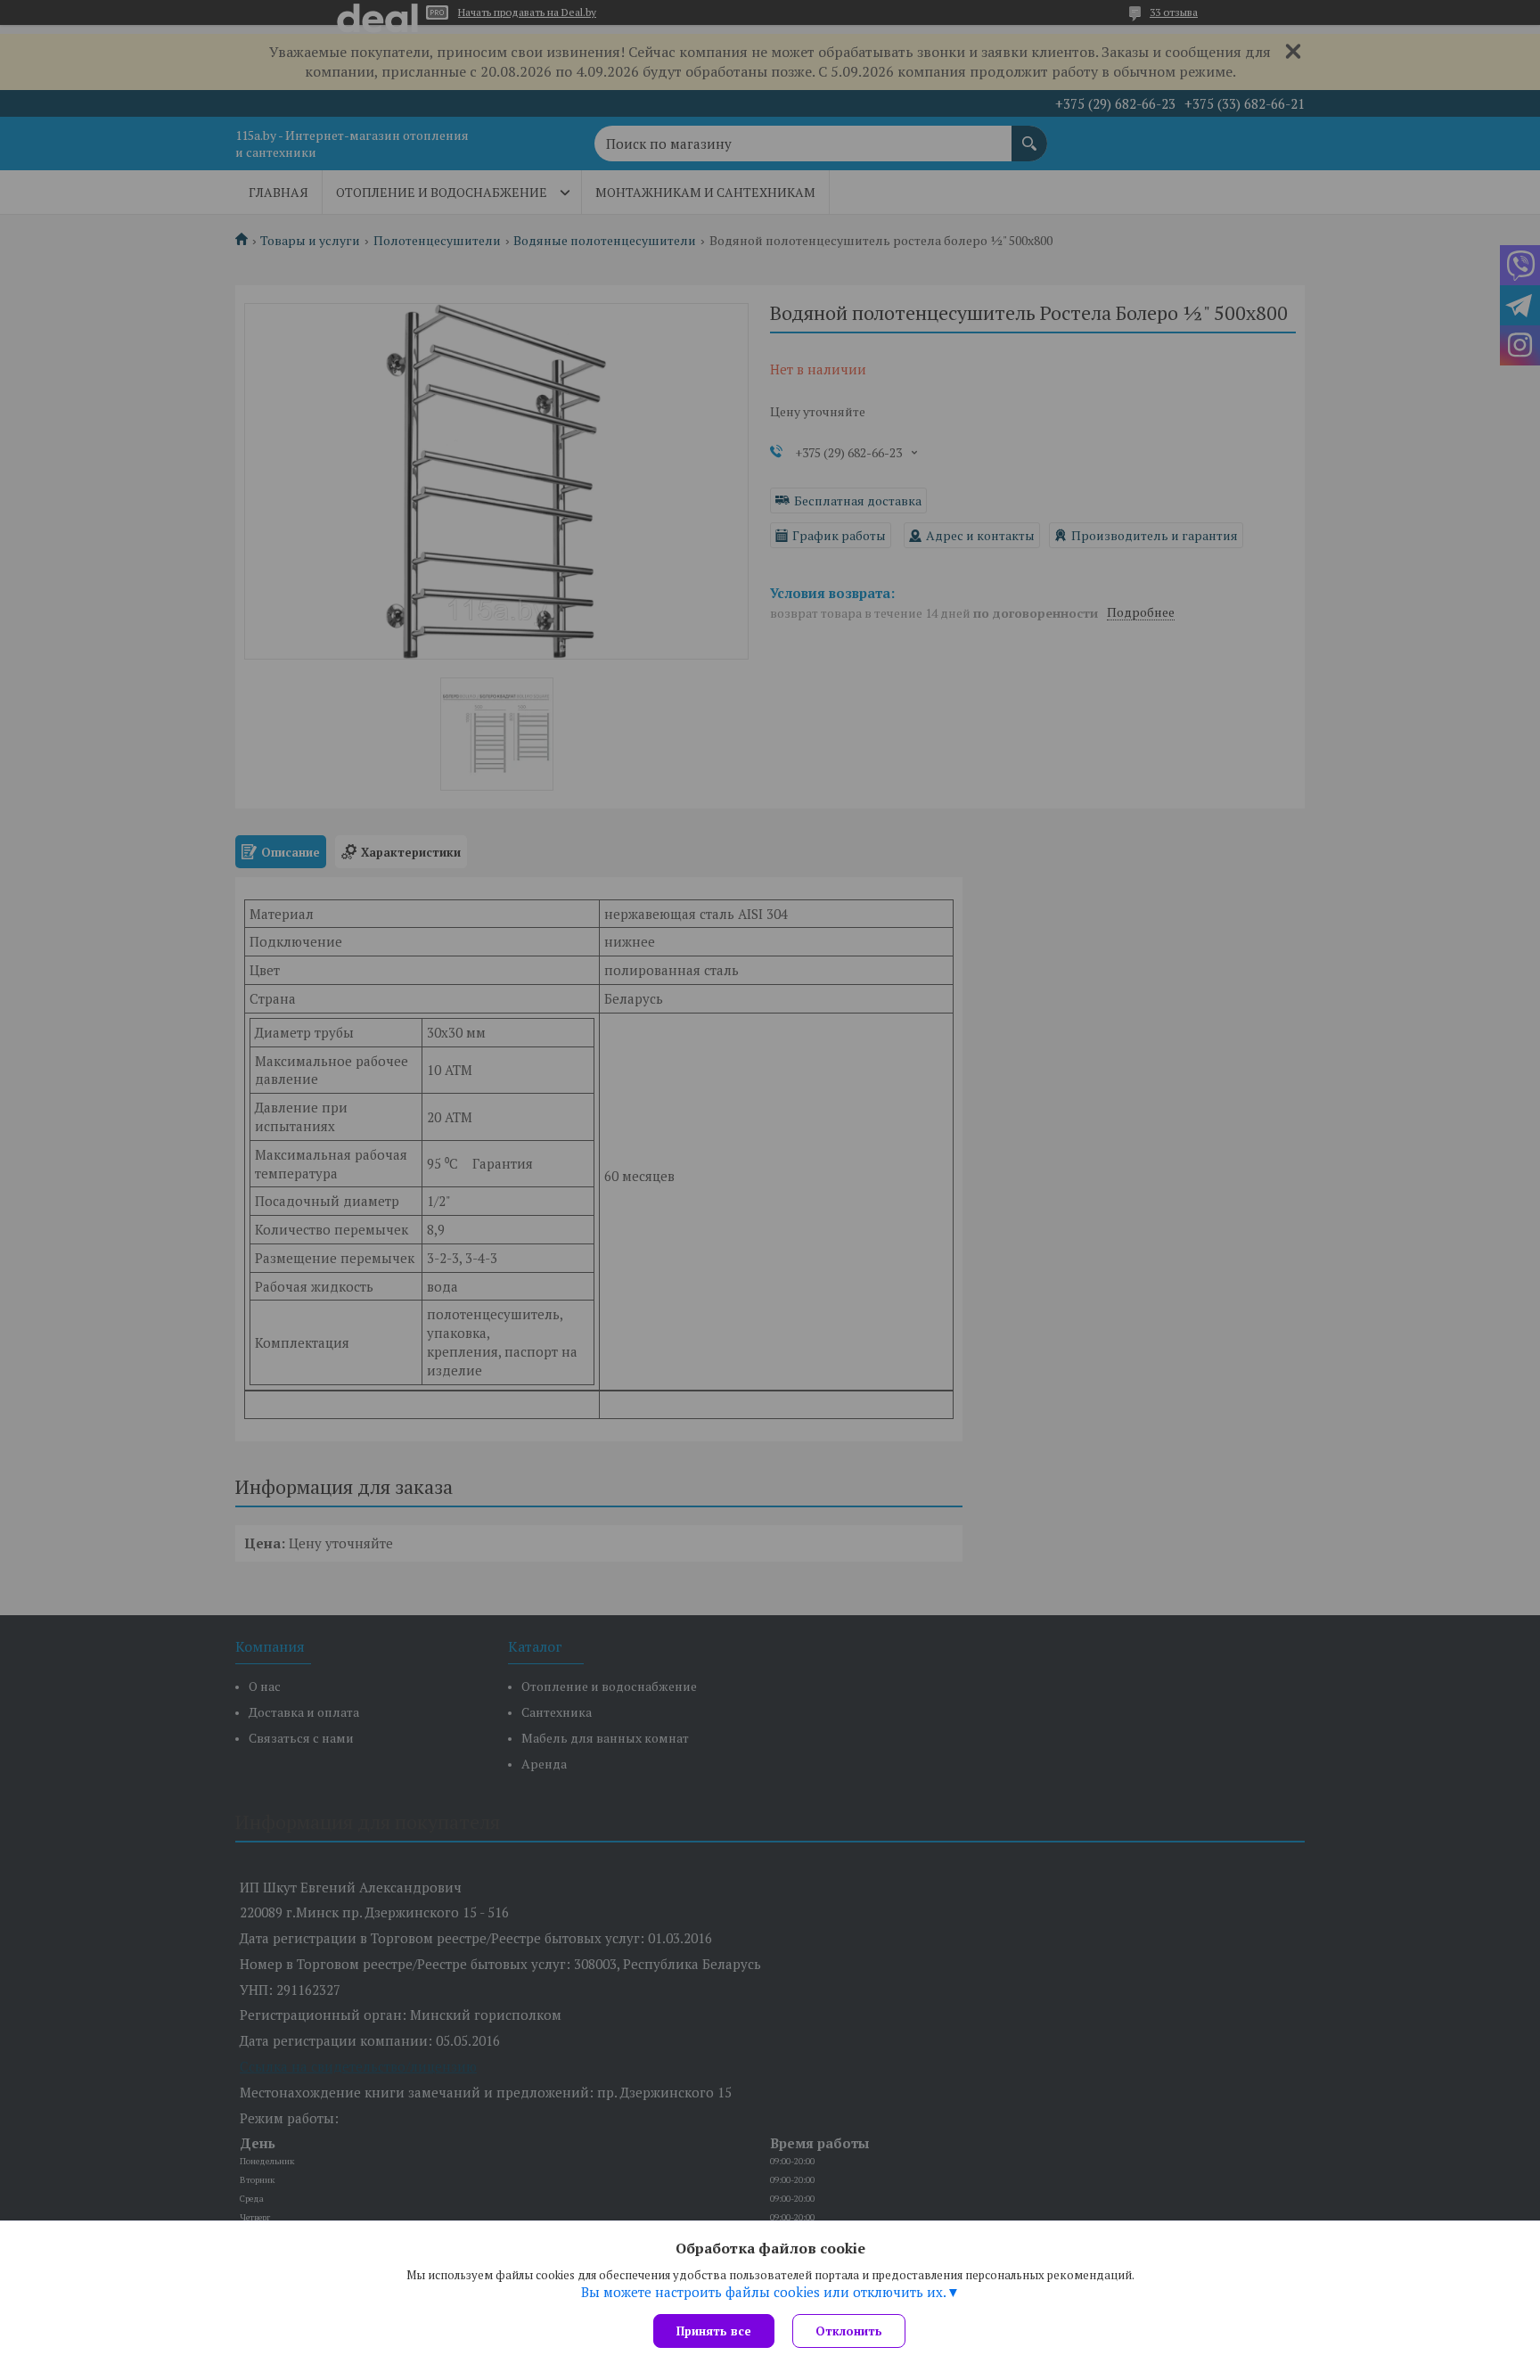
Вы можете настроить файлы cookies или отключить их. (764, 2292)
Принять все (714, 2331)
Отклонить (849, 2331)
